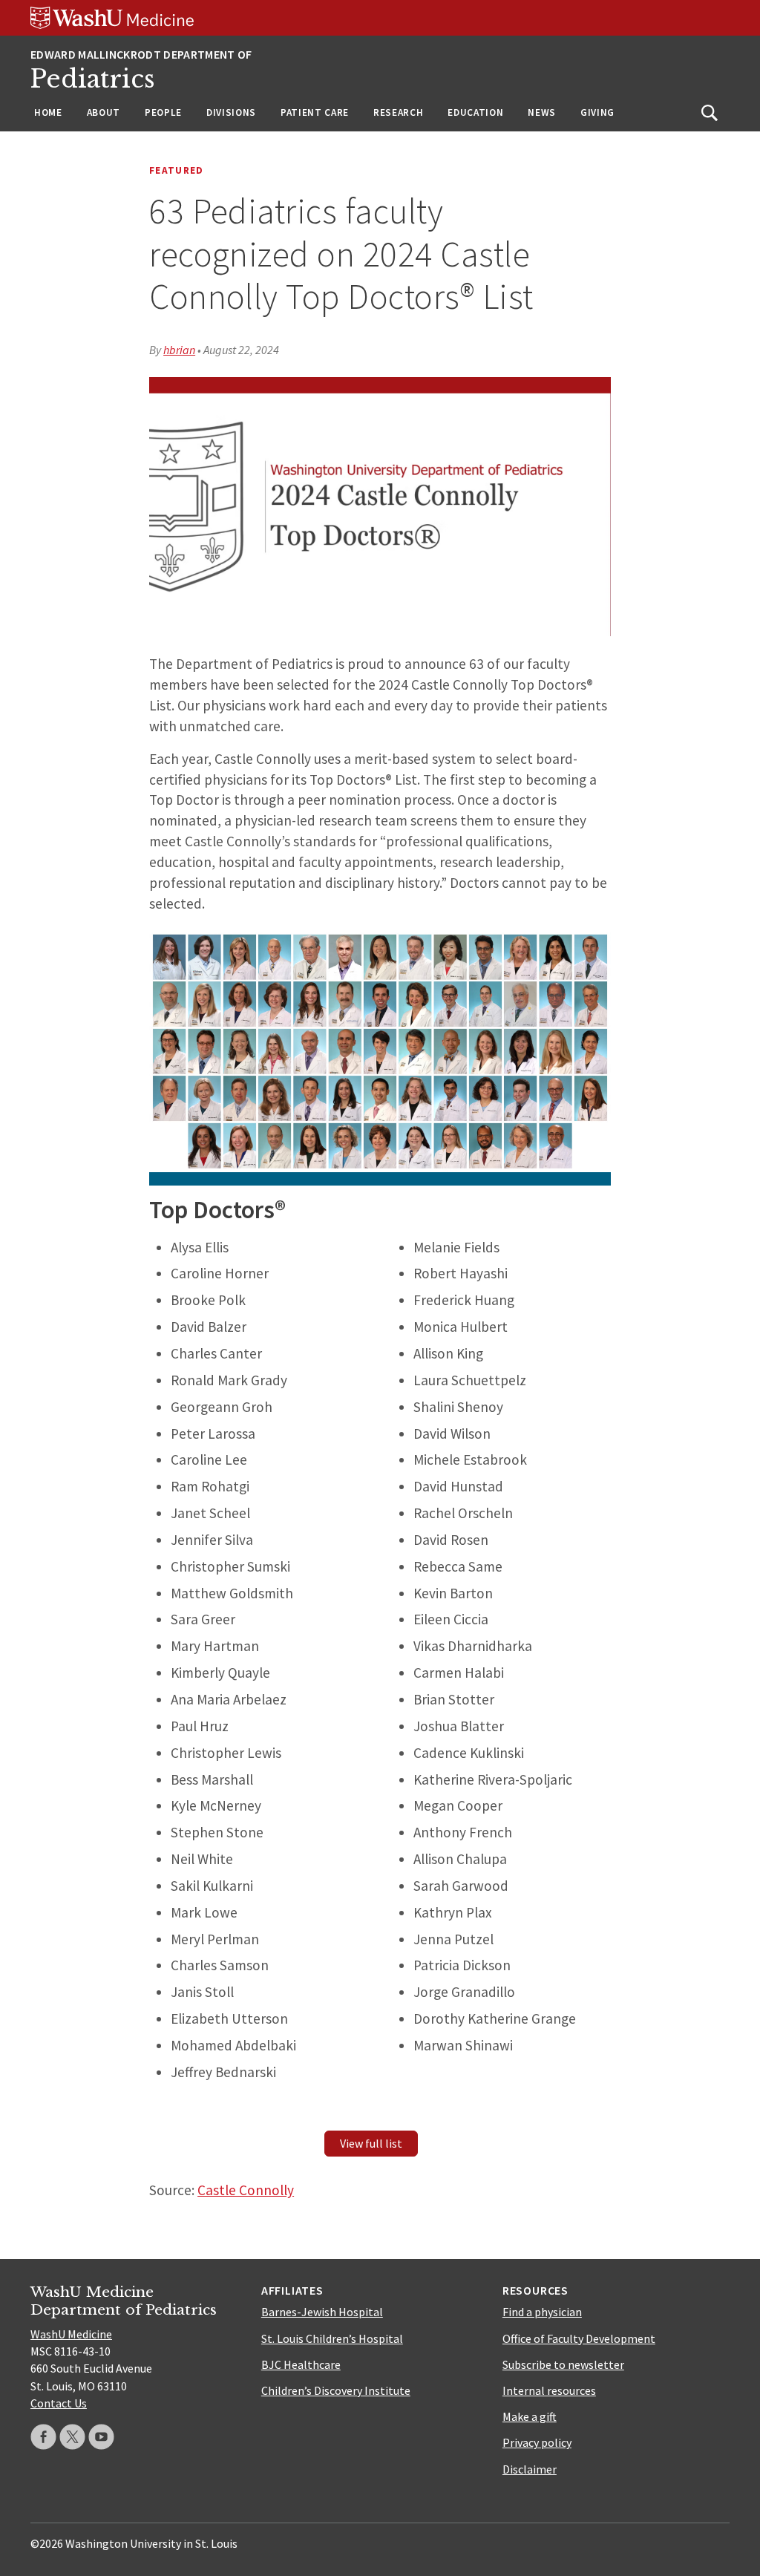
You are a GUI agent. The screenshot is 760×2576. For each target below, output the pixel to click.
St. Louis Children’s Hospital (332, 2338)
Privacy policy (537, 2442)
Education (475, 112)
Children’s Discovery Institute (336, 2390)
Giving (597, 112)
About (104, 112)
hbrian (179, 350)
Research (398, 112)
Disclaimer (530, 2469)
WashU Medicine (71, 2334)
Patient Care (315, 112)
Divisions (231, 112)
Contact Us (59, 2403)
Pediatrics (93, 79)
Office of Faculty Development (579, 2338)
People (163, 112)
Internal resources (549, 2390)
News (542, 112)
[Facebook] (43, 2437)
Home (48, 112)
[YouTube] (101, 2437)
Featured (177, 170)
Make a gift (530, 2416)
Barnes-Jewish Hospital (322, 2312)
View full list (371, 2143)
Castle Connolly (246, 2190)
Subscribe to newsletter (563, 2364)
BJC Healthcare (301, 2364)
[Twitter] (72, 2437)
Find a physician (542, 2312)
